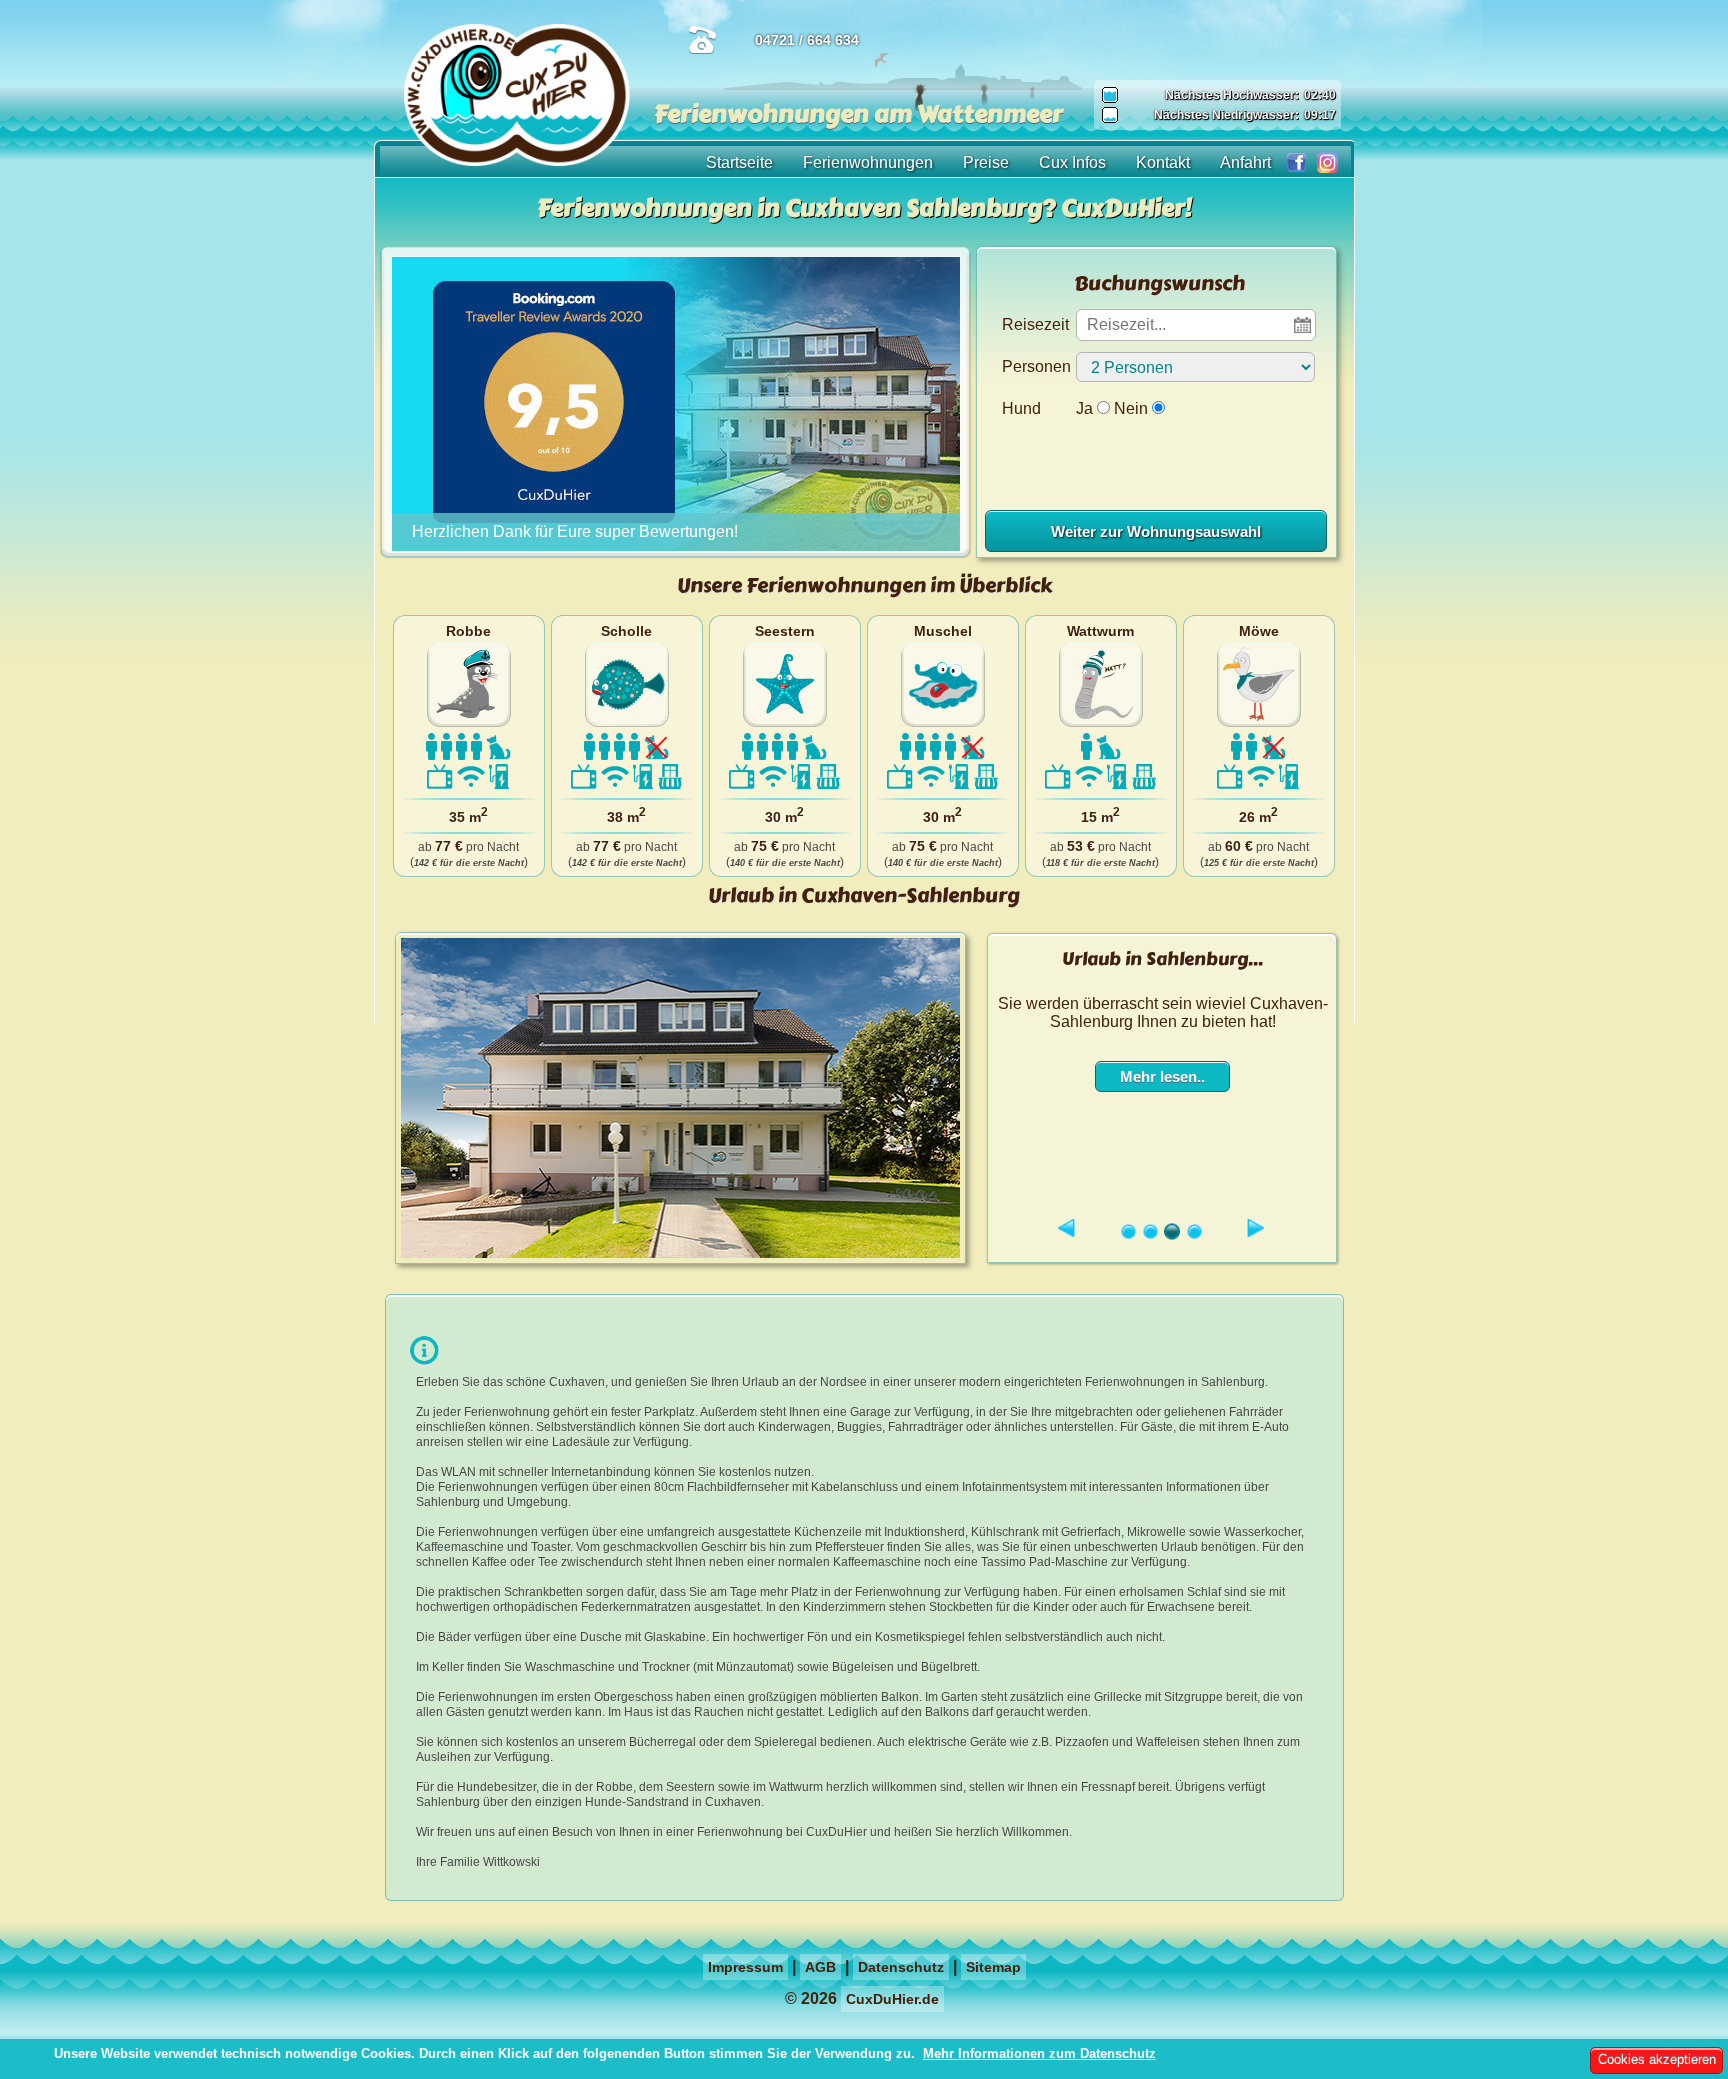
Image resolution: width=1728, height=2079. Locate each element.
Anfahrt (1245, 162)
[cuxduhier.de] (517, 160)
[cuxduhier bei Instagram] (1322, 159)
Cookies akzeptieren (1657, 2059)
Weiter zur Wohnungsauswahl (1156, 531)
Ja (1084, 408)
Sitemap (993, 1967)
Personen (1036, 366)
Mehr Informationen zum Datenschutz (1039, 2053)
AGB (820, 1967)
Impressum (745, 1967)
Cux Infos (1072, 162)
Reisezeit (1035, 324)
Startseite (739, 162)
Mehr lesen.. (1162, 1076)
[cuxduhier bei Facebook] (1291, 159)
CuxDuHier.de (892, 1999)
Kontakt (1163, 162)
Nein (1131, 408)
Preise (986, 162)
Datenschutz (901, 1967)
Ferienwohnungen (868, 162)
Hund (1021, 408)
